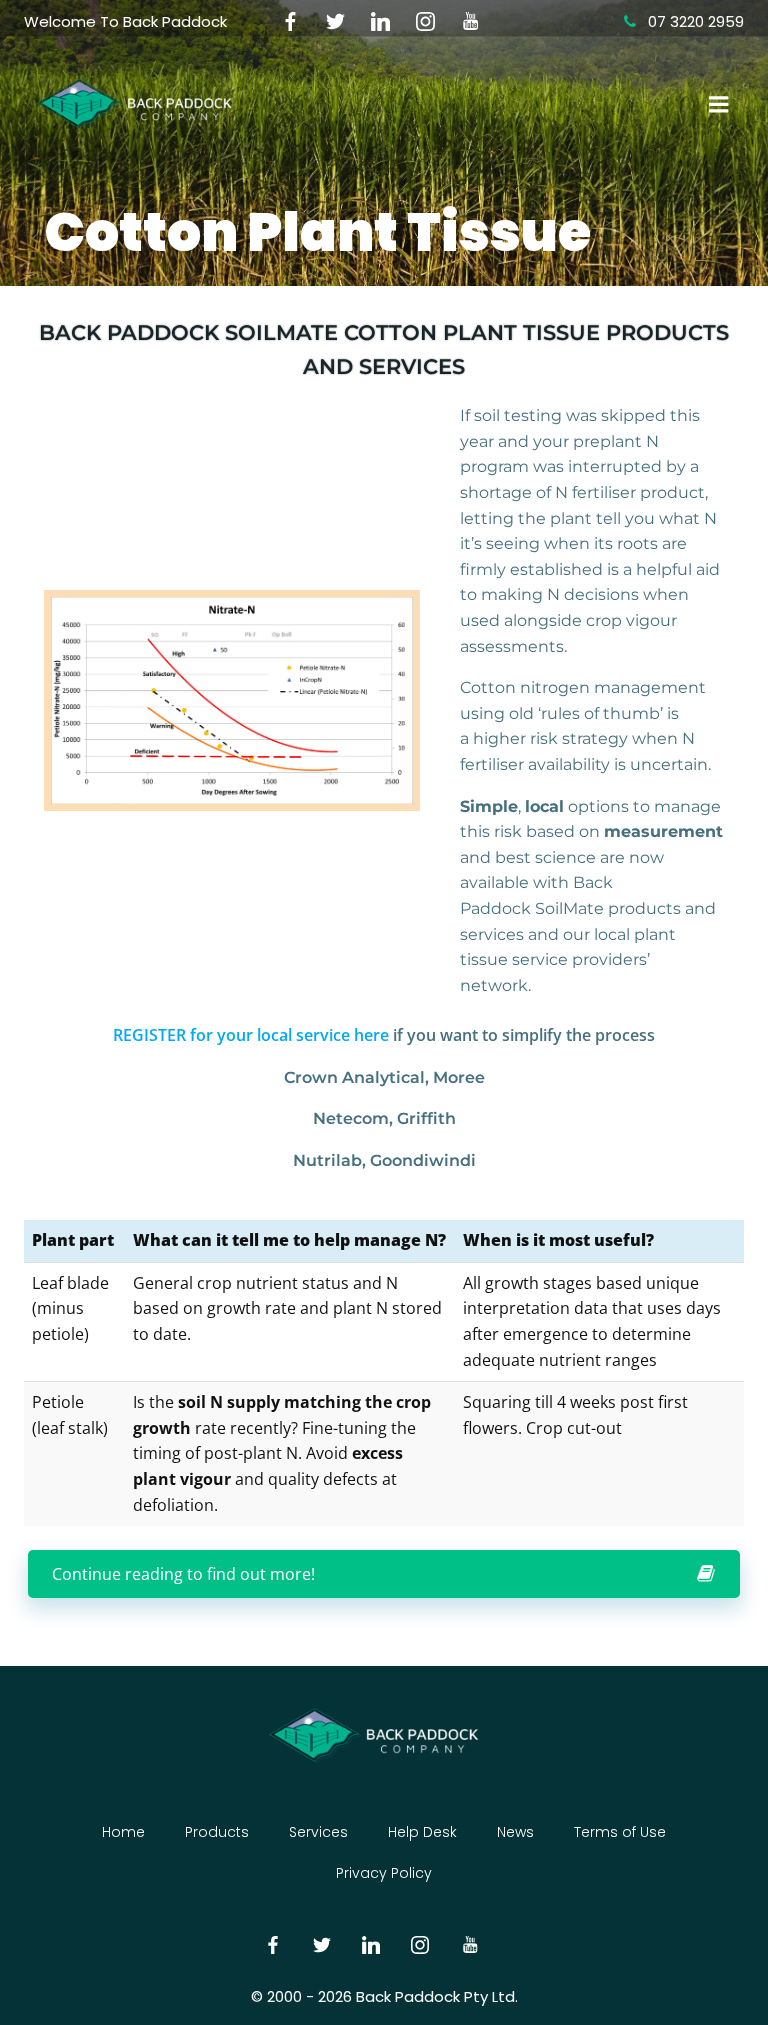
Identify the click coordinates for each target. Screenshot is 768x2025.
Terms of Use (620, 1832)
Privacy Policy (384, 1873)
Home (123, 1832)
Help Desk (422, 1832)
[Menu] (717, 105)
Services (318, 1832)
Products (217, 1832)
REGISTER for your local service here (251, 1035)
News (515, 1832)
